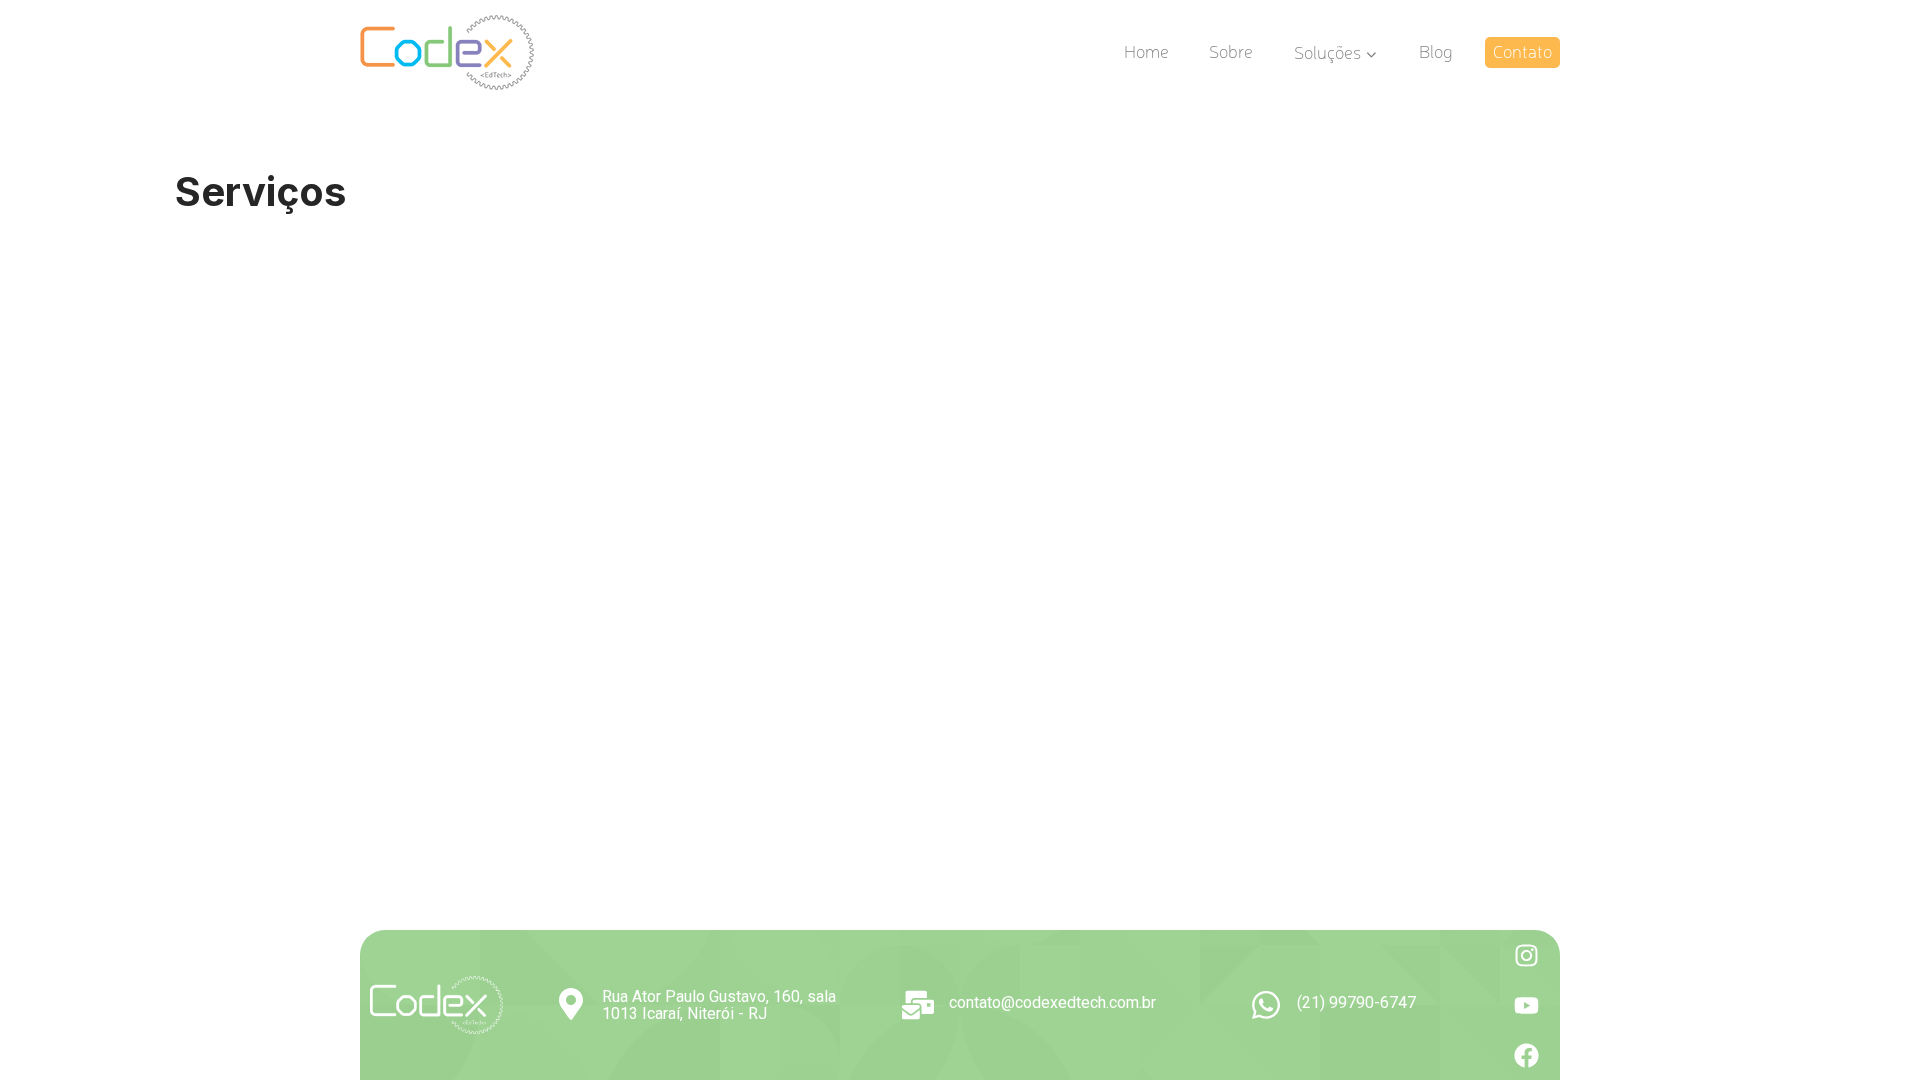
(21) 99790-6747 (1356, 1002)
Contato (1522, 50)
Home (1146, 50)
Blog (1436, 50)
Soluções (1327, 51)
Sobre (1231, 50)
